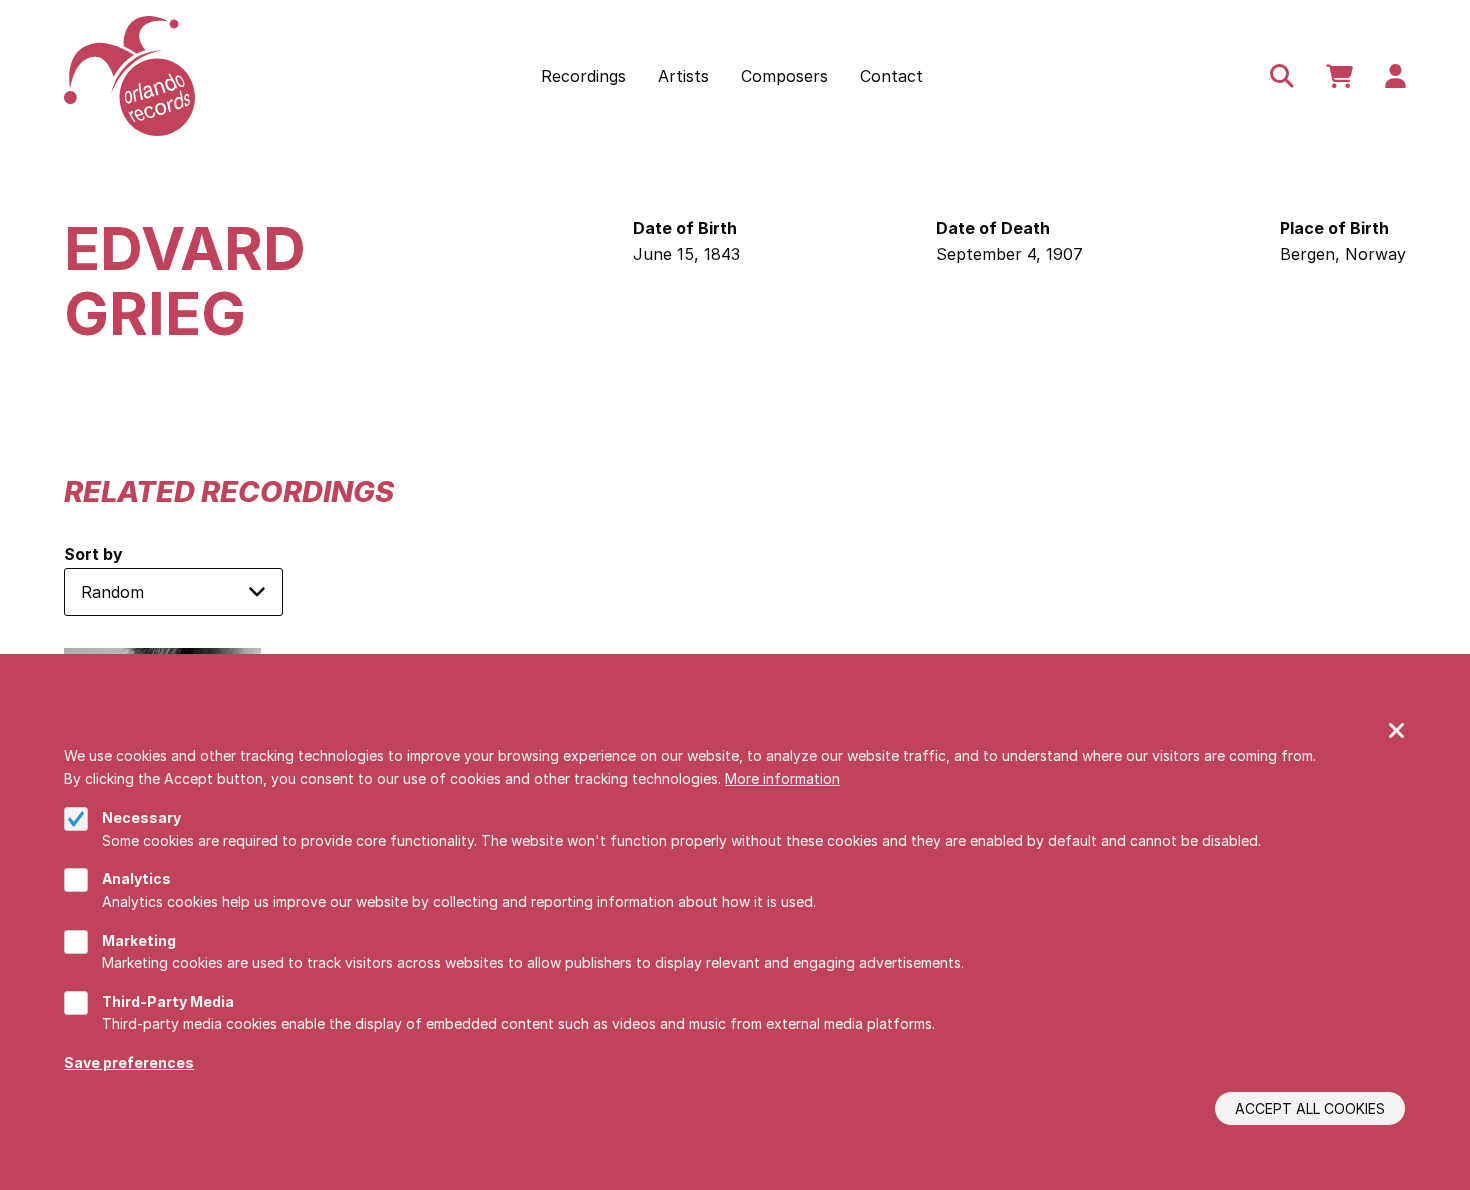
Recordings (583, 76)
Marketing (139, 940)
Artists (683, 76)
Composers (784, 76)
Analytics (136, 878)
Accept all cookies (1310, 1108)
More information (782, 778)
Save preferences (129, 1062)
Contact (891, 76)
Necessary (141, 817)
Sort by (93, 554)
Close (1397, 732)
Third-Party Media (168, 1001)
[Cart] (1339, 76)
